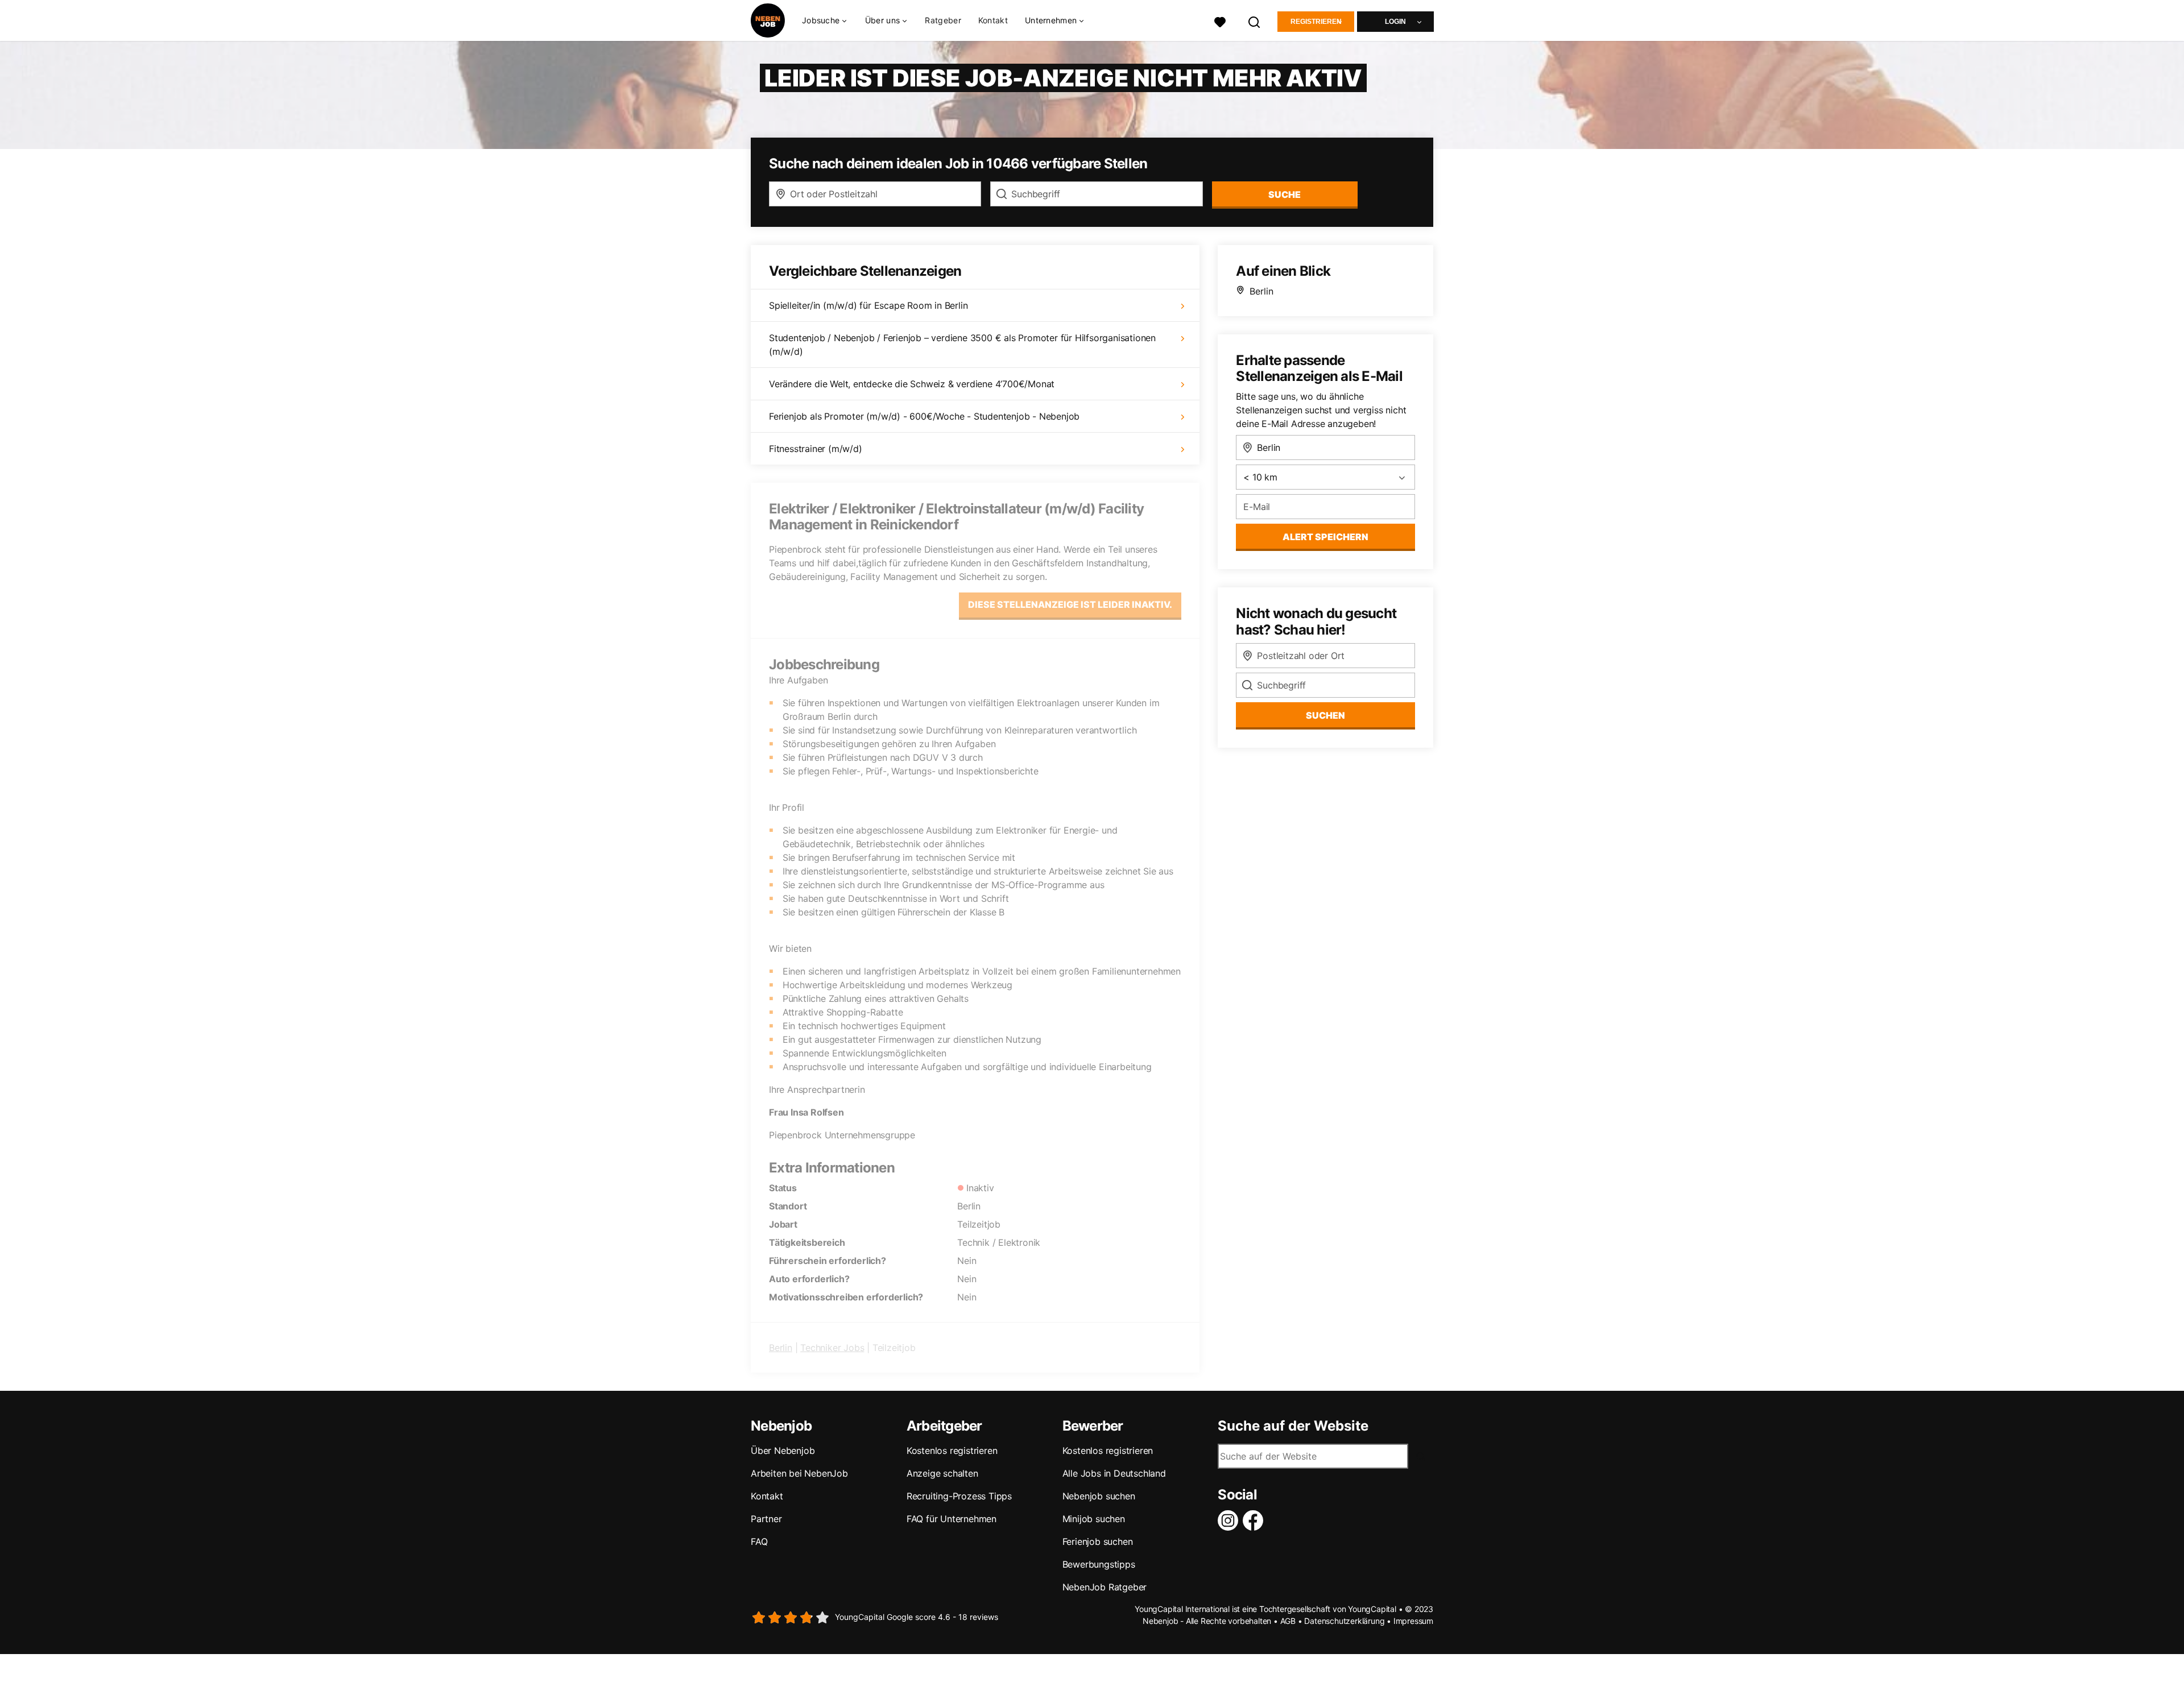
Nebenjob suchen (1099, 1496)
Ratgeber (943, 20)
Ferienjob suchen (1098, 1541)
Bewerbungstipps (1099, 1564)
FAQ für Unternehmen (952, 1519)
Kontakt (993, 20)
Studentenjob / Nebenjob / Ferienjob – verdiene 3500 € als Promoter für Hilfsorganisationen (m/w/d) (962, 345)
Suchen (1325, 715)
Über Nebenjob (783, 1451)
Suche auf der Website (1293, 1426)
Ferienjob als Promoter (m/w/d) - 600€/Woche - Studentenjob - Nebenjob (924, 416)
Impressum (1413, 1621)
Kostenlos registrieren (952, 1451)
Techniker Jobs (832, 1348)
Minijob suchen (1094, 1519)
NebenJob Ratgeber (1105, 1587)
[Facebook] (1255, 1520)
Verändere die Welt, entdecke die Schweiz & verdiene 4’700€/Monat (912, 384)
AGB (1288, 1621)
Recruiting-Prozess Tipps (959, 1496)
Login (1395, 22)
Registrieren (1316, 22)
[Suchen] (1255, 21)
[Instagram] (1230, 1520)
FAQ (759, 1541)
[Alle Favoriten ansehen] (1220, 21)
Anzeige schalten (942, 1473)
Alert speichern (1325, 537)
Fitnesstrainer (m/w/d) (816, 449)
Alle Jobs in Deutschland (1114, 1473)
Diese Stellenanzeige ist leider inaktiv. (1070, 604)
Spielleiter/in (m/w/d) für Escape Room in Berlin (868, 305)
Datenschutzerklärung (1344, 1621)
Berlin (781, 1348)
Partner (766, 1519)
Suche (1285, 194)
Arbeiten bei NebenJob (799, 1473)
